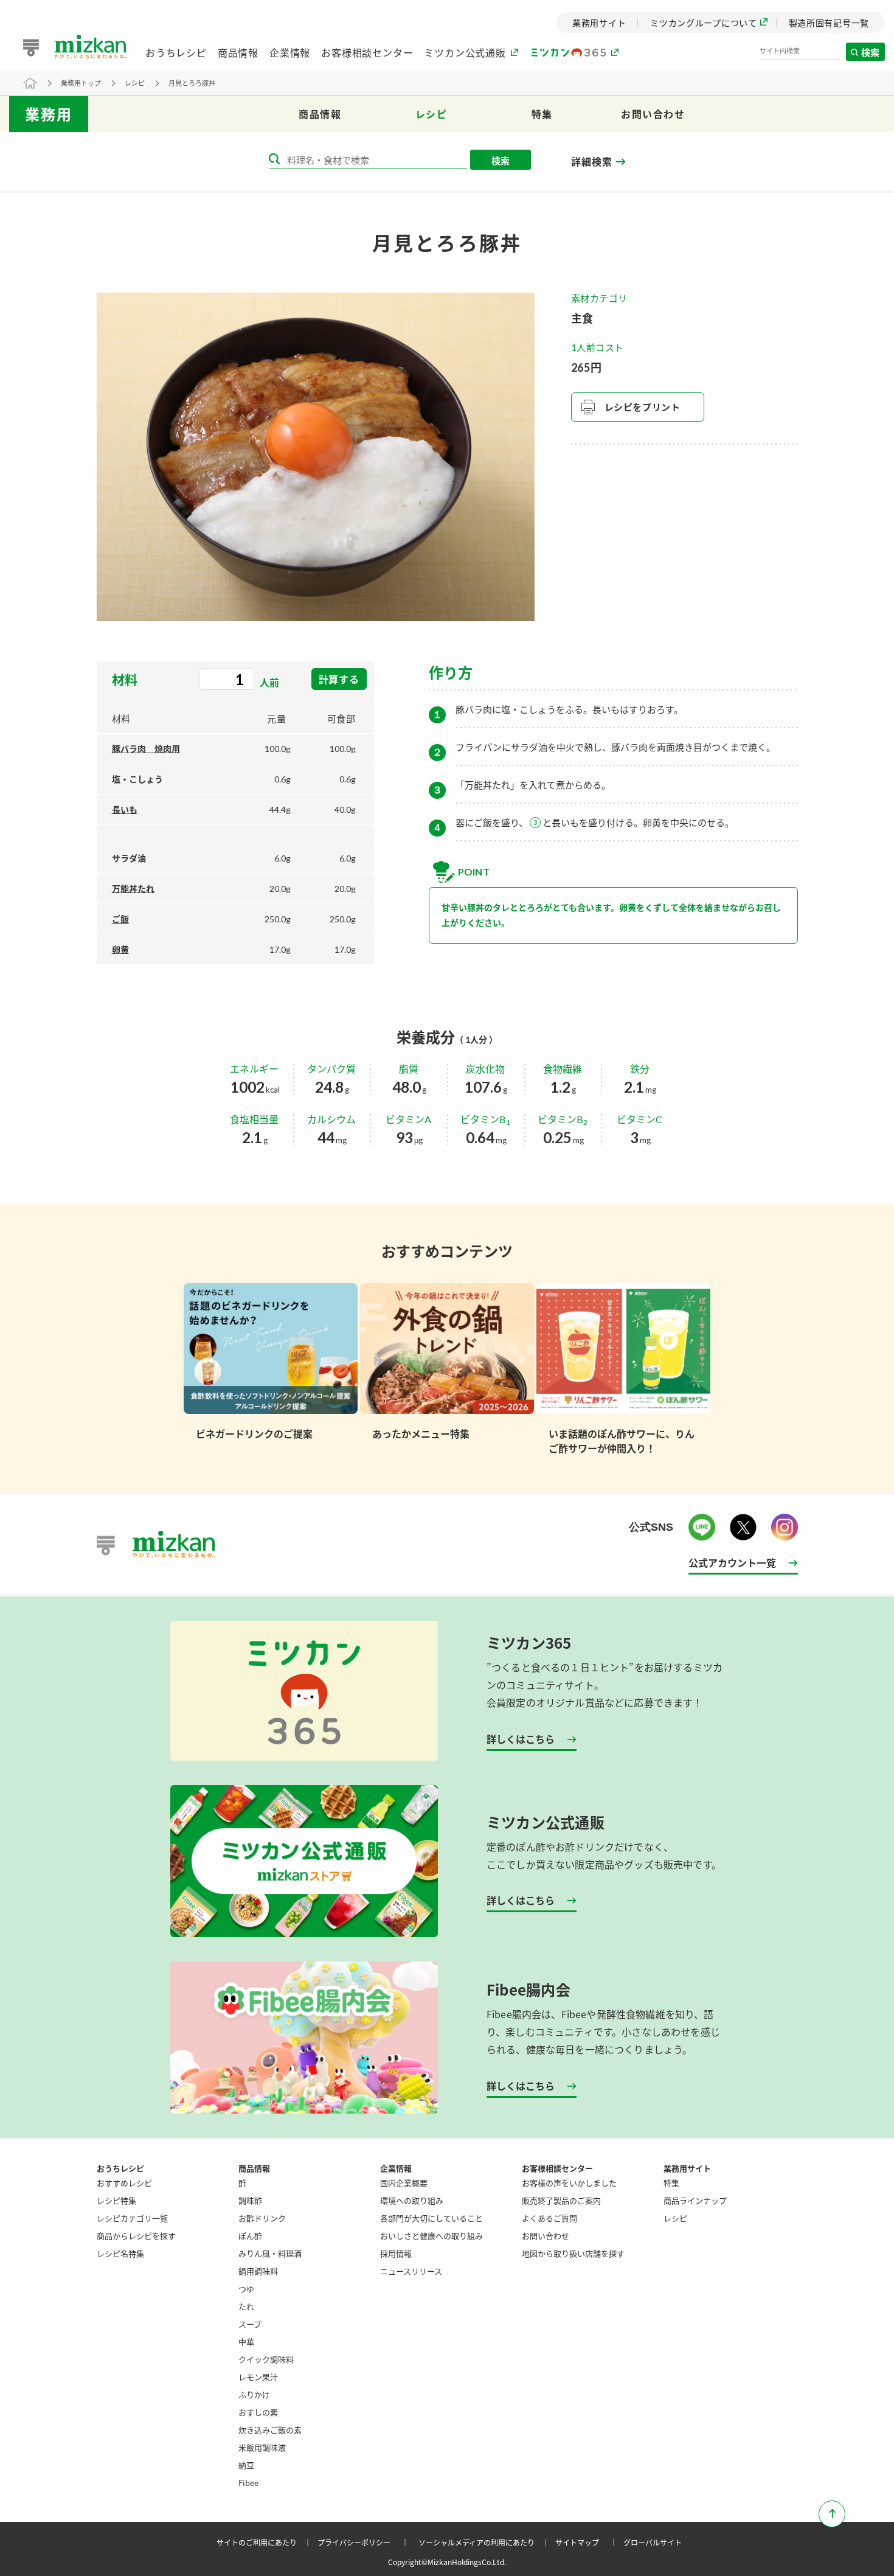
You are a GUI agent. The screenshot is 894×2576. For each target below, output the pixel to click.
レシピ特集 (116, 2200)
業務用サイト (687, 2168)
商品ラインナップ (695, 2200)
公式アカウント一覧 (732, 1562)
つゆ (246, 2289)
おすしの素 (258, 2412)
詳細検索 (591, 162)
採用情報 (396, 2253)
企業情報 (290, 52)
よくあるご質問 (549, 2218)
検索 (871, 52)
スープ (250, 2324)
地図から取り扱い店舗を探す (573, 2253)
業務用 (49, 114)
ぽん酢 (250, 2236)
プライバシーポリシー (365, 2542)
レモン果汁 (258, 2377)
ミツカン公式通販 (465, 52)
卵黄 (120, 949)
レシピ (135, 83)
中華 (246, 2341)
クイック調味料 (266, 2359)
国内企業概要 (404, 2183)
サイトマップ (588, 2542)
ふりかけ (254, 2394)
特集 (542, 114)
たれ (246, 2306)
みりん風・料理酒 (270, 2253)
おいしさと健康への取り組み (431, 2236)
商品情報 (238, 52)
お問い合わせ (653, 114)
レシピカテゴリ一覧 (132, 2218)
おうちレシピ (176, 52)
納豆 (246, 2465)
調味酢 (250, 2200)
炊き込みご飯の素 (270, 2430)
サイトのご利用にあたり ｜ (266, 2542)
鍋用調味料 (258, 2271)
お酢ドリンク (262, 2218)
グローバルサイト (653, 2542)
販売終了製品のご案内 (561, 2200)
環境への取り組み (412, 2200)
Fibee (248, 2483)
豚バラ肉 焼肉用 (146, 749)
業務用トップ (81, 83)
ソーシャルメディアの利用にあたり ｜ (486, 2542)
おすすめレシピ (124, 2183)
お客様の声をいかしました (569, 2183)
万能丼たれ (133, 889)
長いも (125, 809)
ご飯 (120, 919)
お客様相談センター (367, 52)
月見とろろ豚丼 (192, 83)
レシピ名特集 (120, 2253)
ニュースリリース (411, 2271)
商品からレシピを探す (136, 2236)
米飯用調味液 (262, 2447)
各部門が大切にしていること (431, 2218)
